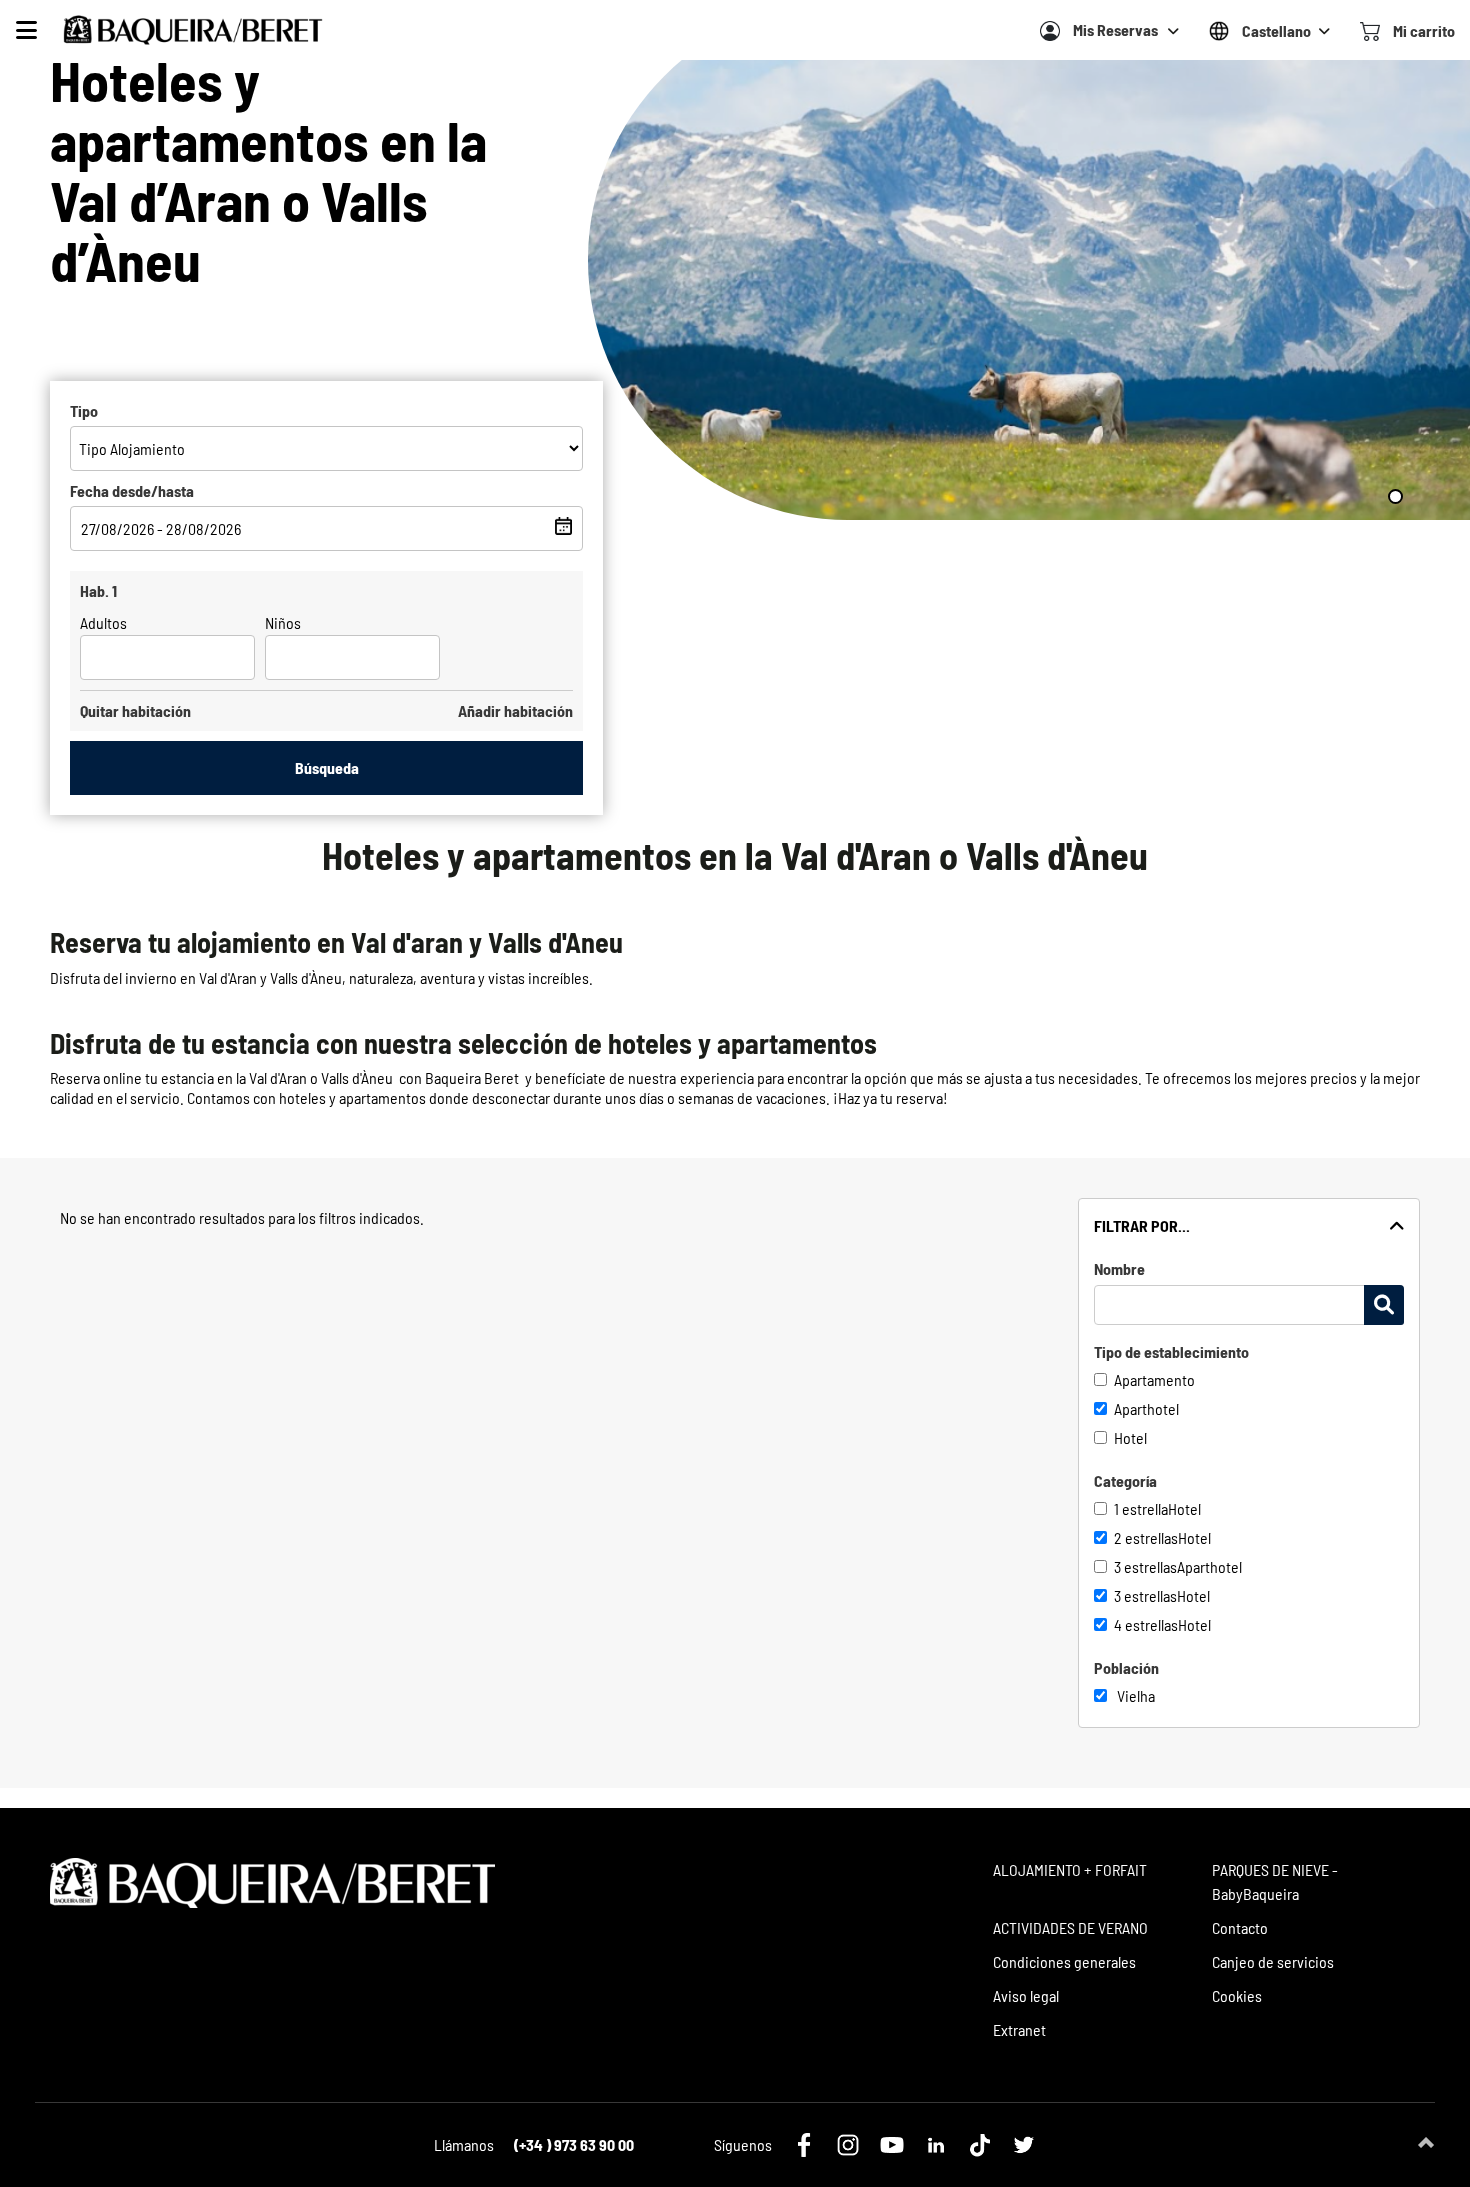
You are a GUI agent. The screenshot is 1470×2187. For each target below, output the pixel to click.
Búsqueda (327, 767)
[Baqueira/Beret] (193, 30)
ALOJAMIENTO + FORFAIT (1070, 1869)
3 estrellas (1145, 1566)
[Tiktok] (980, 2145)
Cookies (1237, 1995)
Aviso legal (1026, 1995)
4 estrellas (1146, 1624)
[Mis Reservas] (1050, 31)
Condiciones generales (1064, 1961)
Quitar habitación (135, 710)
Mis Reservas (1115, 29)
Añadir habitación (515, 710)
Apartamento (1154, 1379)
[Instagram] (848, 2145)
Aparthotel (1146, 1408)
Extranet (1019, 2029)
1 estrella (1141, 1508)
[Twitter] (1024, 2145)
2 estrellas (1146, 1537)
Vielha (1136, 1695)
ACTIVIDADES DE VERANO (1070, 1927)
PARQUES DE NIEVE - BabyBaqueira (1275, 1881)
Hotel (1130, 1437)
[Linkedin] (936, 2145)
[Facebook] (804, 2145)
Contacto (1240, 1927)
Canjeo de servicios (1273, 1961)
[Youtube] (892, 2145)
